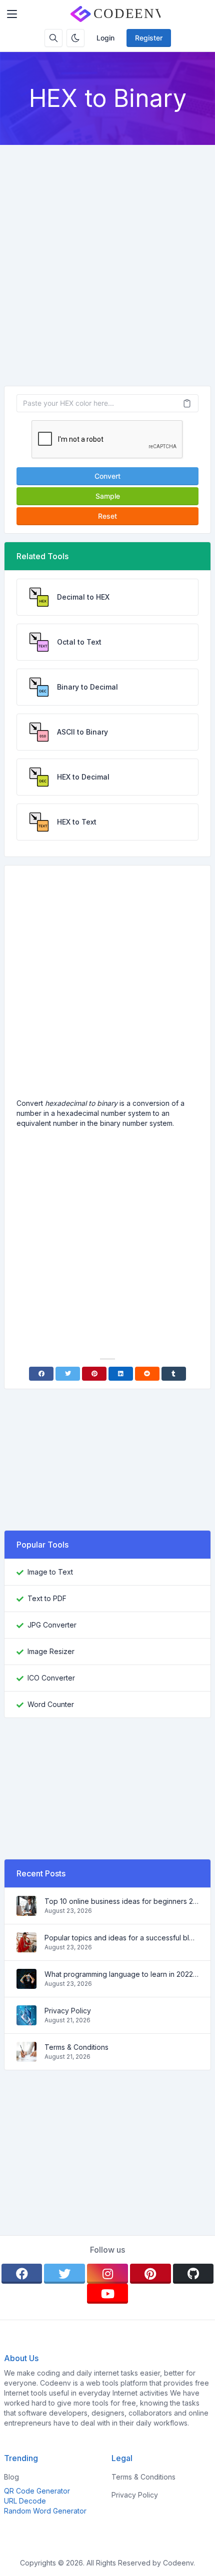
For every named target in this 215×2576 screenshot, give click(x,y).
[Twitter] (68, 1374)
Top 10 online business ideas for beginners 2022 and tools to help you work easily (121, 1901)
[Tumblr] (174, 1374)
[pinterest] (150, 2274)
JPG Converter (52, 1625)
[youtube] (107, 2294)
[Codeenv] (115, 14)
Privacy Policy (68, 2011)
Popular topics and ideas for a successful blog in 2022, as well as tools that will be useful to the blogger (121, 1938)
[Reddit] (147, 1374)
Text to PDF (47, 1598)
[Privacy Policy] (26, 2020)
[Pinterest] (94, 1374)
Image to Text (50, 1572)
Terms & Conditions (76, 2047)
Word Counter (51, 1704)
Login (105, 38)
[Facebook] (41, 1374)
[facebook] (22, 2274)
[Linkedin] (121, 1374)
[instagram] (107, 2274)
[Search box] (53, 38)
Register (149, 38)
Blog (11, 2477)
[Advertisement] (107, 257)
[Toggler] (12, 14)
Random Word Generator (45, 2511)
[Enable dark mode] (75, 38)
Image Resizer (51, 1651)
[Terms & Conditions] (26, 2057)
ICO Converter (51, 1678)
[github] (193, 2274)
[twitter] (64, 2274)
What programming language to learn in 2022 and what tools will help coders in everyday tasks (121, 1974)
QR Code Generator (37, 2491)
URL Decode (25, 2501)
